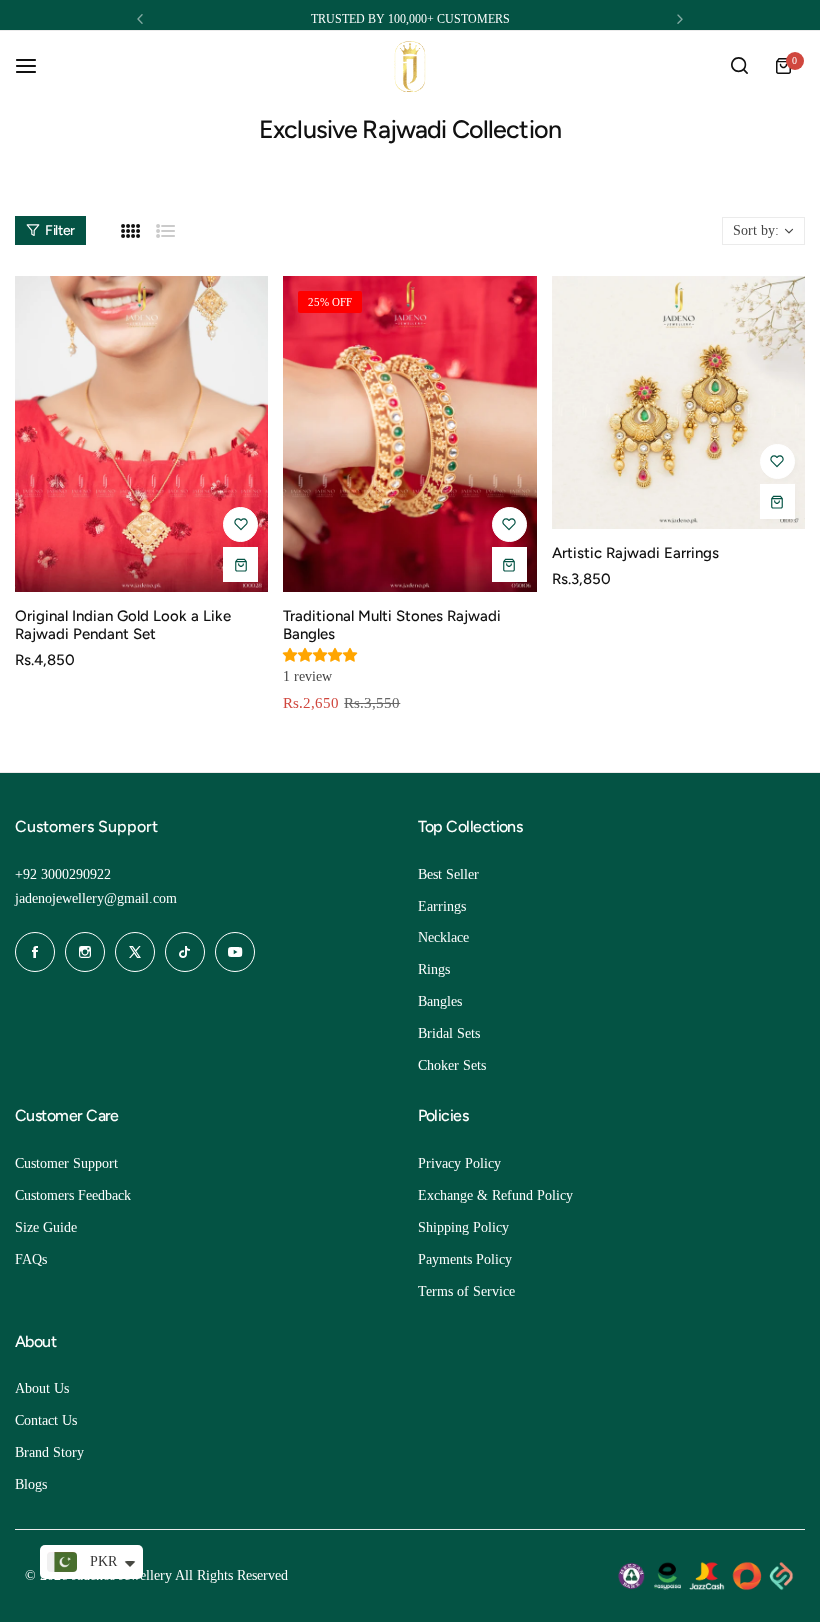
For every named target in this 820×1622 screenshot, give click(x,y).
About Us (42, 1388)
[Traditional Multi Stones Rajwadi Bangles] (409, 434)
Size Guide (46, 1227)
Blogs (31, 1484)
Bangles (440, 1001)
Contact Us (46, 1420)
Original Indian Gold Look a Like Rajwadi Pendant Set (123, 625)
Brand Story (49, 1452)
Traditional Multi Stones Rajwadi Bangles (392, 625)
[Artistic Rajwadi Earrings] (678, 402)
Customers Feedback (73, 1195)
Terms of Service (466, 1291)
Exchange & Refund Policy (495, 1195)
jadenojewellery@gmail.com (96, 898)
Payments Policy (465, 1259)
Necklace (443, 937)
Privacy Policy (459, 1163)
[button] (140, 19)
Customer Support (66, 1163)
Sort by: (756, 230)
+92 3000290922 (63, 874)
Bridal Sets (449, 1033)
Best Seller (448, 874)
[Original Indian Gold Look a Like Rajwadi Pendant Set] (141, 434)
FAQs (31, 1259)
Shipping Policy (463, 1227)
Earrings (442, 906)
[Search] (739, 66)
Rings (434, 969)
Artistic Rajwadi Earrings (635, 553)
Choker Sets (452, 1065)
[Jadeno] (410, 66)
